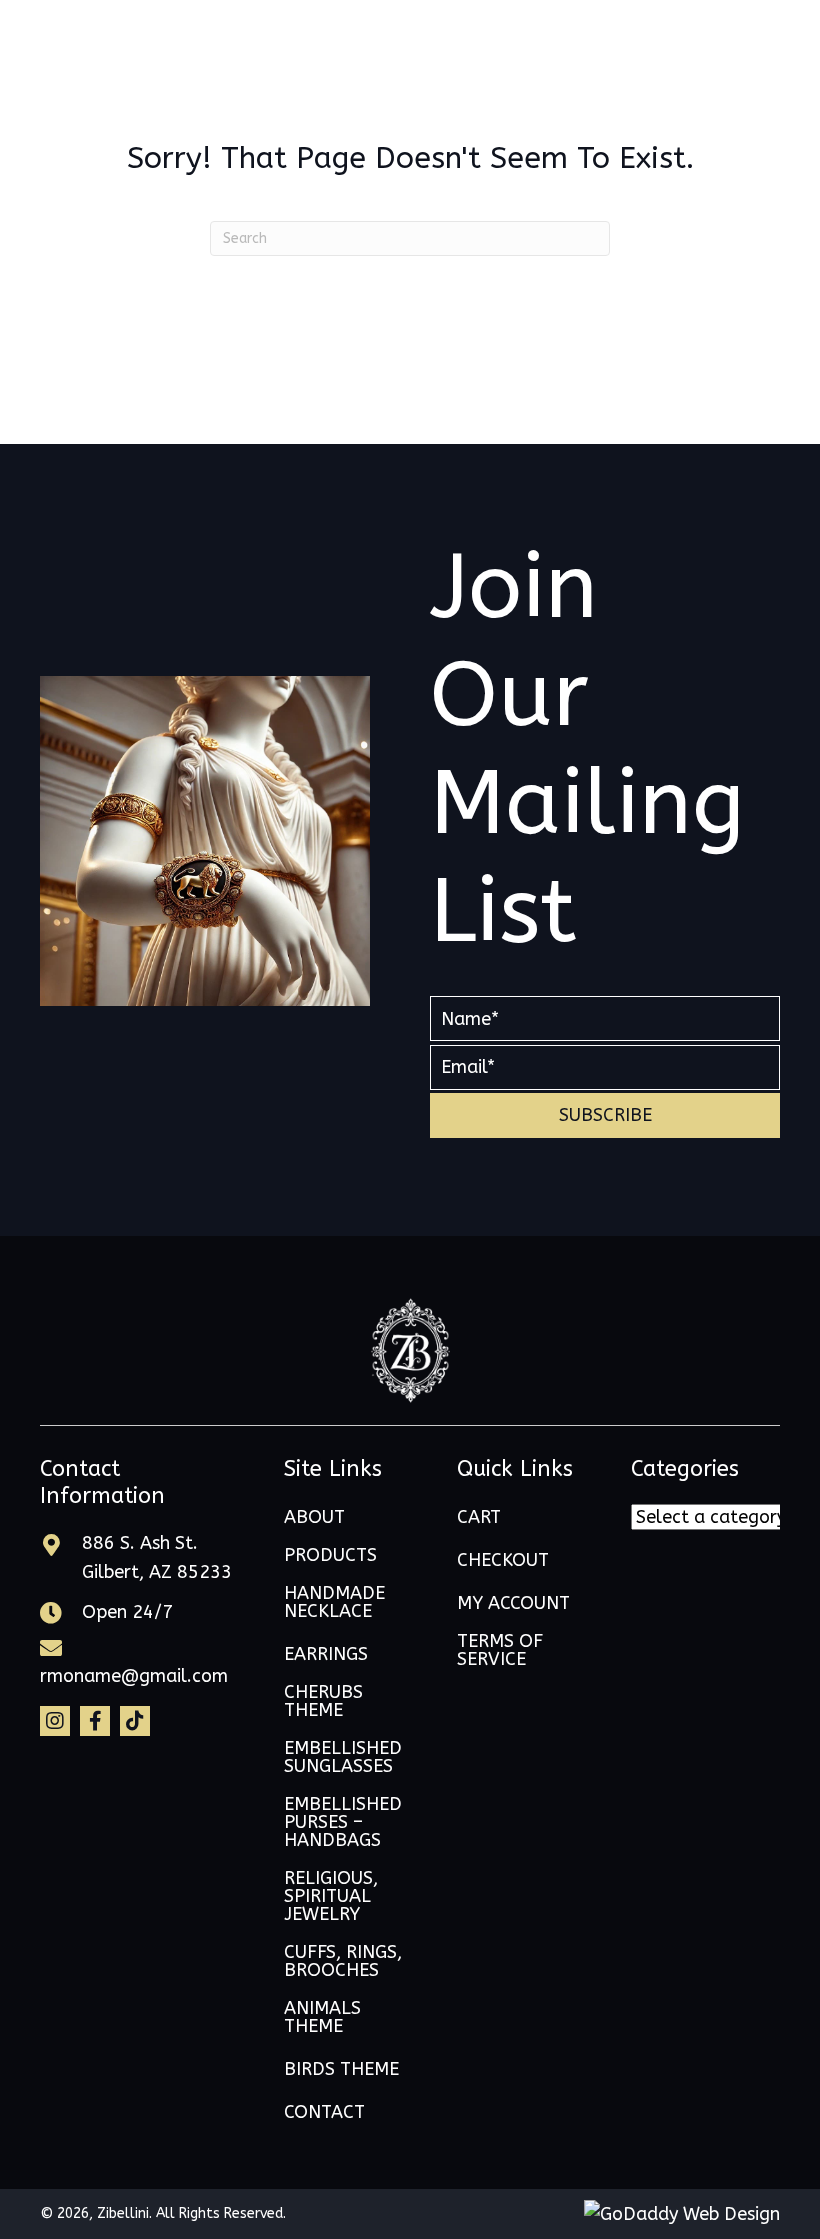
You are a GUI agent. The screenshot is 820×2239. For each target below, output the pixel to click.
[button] (605, 1115)
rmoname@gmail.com (134, 1676)
